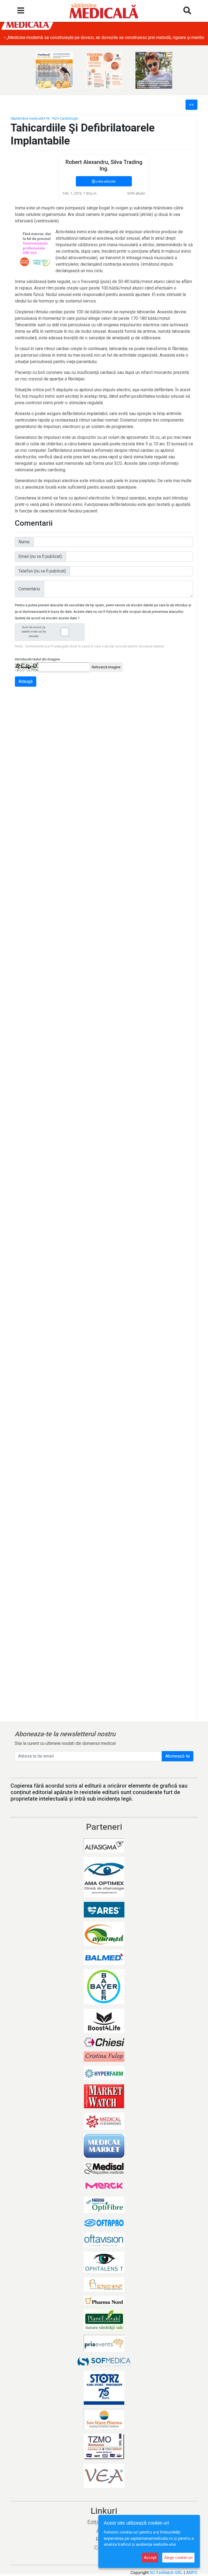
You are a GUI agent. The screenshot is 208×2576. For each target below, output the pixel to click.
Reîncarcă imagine (106, 667)
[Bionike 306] (104, 70)
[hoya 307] (154, 70)
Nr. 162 (52, 118)
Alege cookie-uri (178, 2557)
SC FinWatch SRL (166, 2573)
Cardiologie (69, 118)
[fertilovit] (54, 70)
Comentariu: (30, 589)
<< (191, 105)
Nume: (24, 542)
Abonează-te (178, 1756)
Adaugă (26, 681)
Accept (150, 2557)
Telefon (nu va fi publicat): (43, 571)
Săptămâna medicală (27, 118)
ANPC (192, 2573)
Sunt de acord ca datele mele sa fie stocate (34, 632)
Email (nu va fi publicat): (40, 556)
